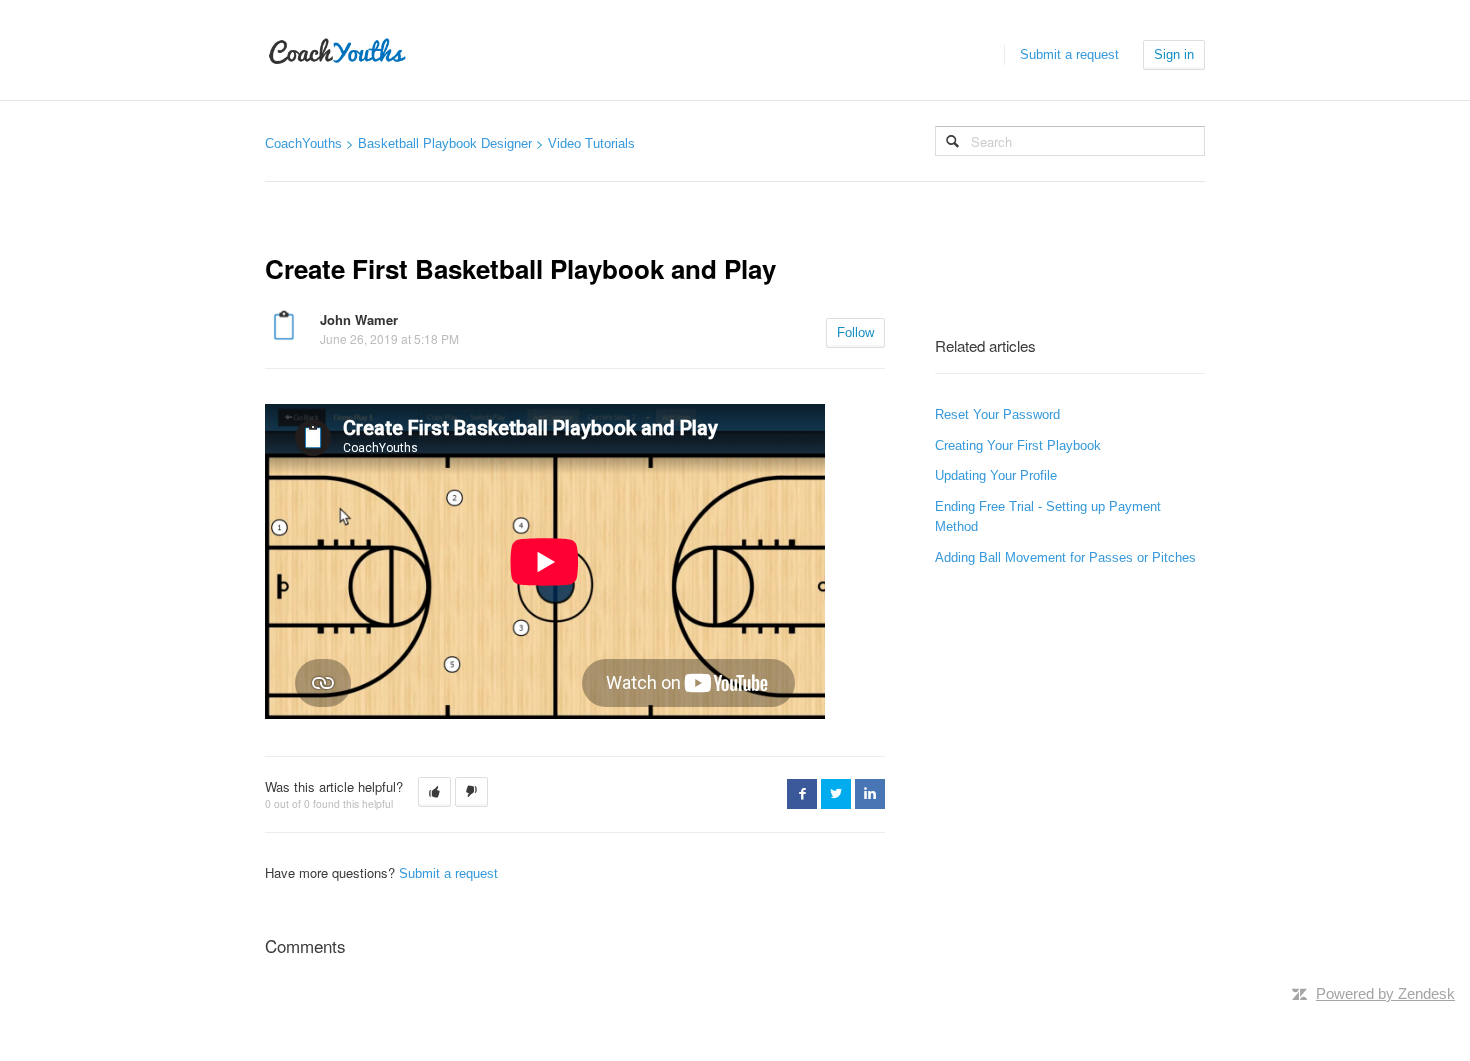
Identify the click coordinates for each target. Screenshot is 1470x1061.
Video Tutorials (591, 143)
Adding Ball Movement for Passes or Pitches (1065, 557)
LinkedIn (870, 794)
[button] (434, 792)
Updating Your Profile (996, 475)
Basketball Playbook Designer (445, 143)
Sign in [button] (1174, 54)
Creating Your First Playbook (1018, 445)
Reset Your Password (997, 414)
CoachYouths (303, 143)
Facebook (802, 794)
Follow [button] (855, 332)
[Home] (337, 50)
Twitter (836, 794)
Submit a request (1069, 54)
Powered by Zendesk (1385, 993)
